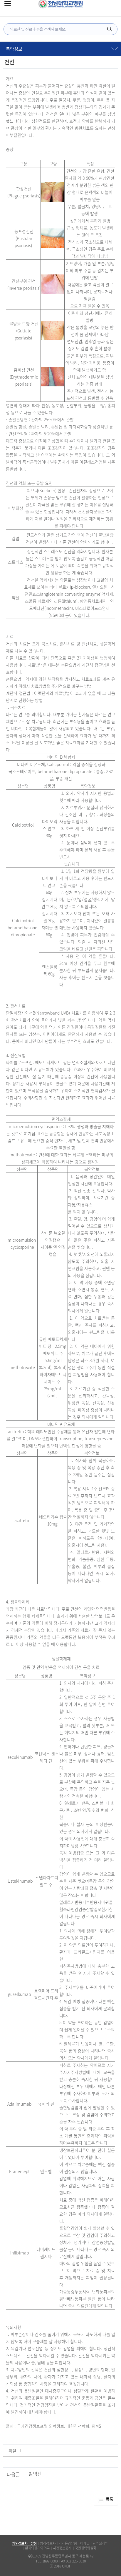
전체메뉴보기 (8, 4)
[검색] (110, 29)
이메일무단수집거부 (94, 2543)
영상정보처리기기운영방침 (58, 2543)
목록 (110, 2499)
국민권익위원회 (86, 2548)
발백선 (35, 2474)
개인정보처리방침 (24, 2543)
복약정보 (14, 49)
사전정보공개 (62, 2548)
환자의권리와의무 (37, 2548)
